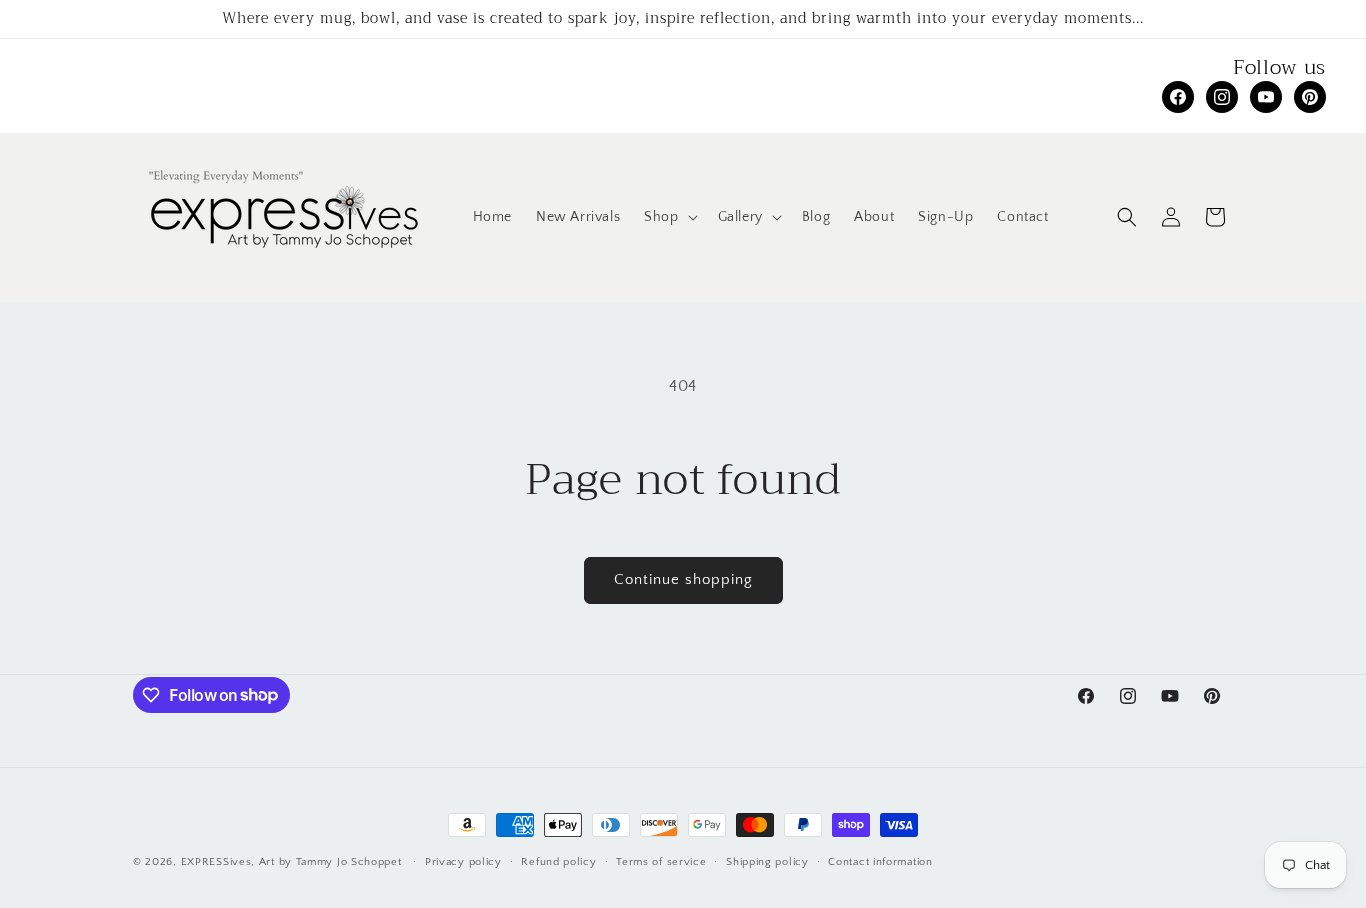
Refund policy (558, 861)
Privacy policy (463, 861)
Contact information (880, 861)
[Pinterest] (1310, 97)
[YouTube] (1266, 97)
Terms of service (661, 861)
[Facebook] (1178, 97)
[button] (668, 217)
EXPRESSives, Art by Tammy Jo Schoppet (291, 862)
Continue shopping (683, 579)
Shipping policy (767, 861)
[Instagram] (1222, 97)
